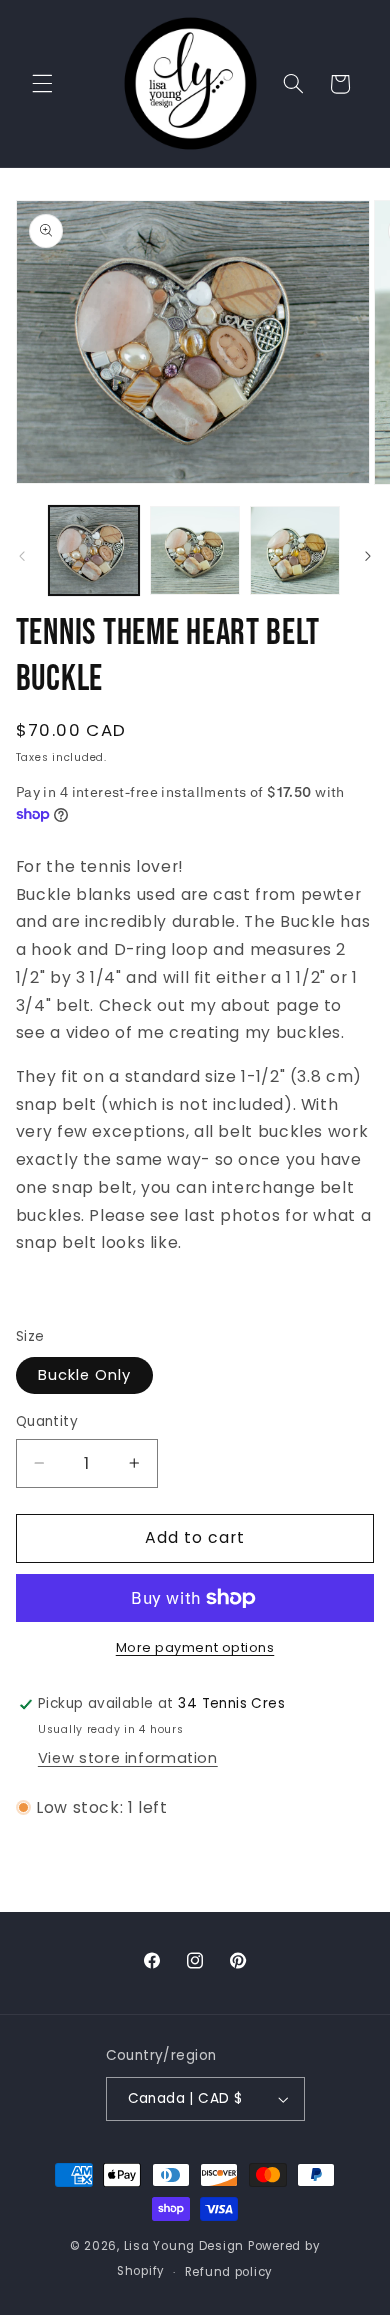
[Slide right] (368, 556)
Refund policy (229, 2272)
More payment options (195, 1647)
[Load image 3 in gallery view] (295, 551)
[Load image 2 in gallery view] (195, 551)
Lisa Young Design (184, 2246)
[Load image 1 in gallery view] (94, 551)
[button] (42, 84)
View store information (128, 1758)
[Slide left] (22, 556)
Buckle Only (85, 1375)
